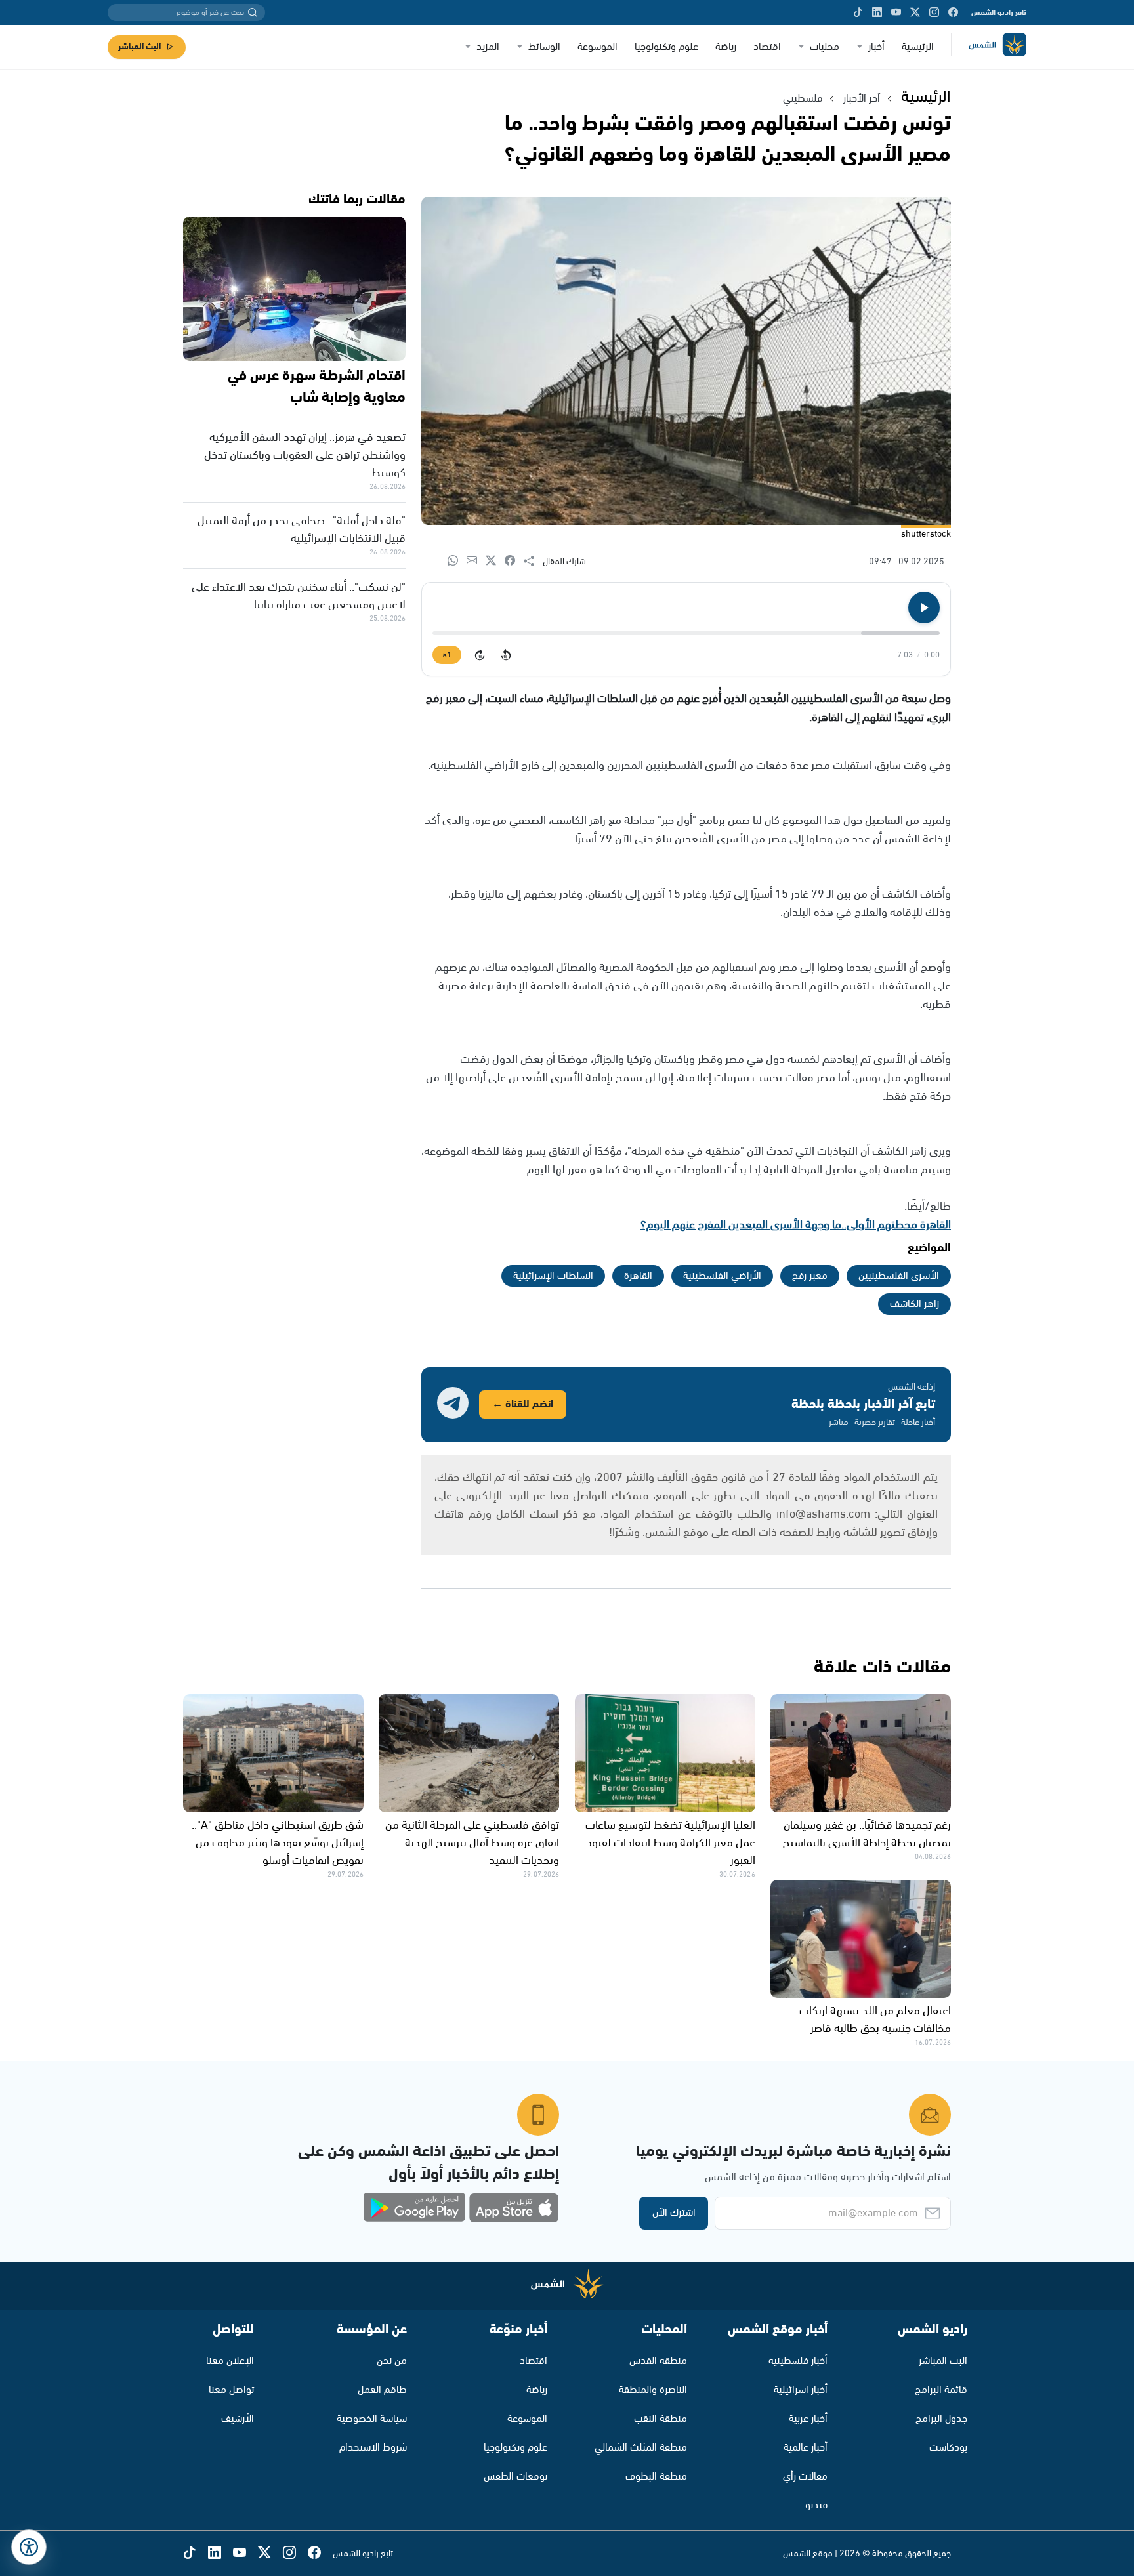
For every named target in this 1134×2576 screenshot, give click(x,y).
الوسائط (544, 47)
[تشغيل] (924, 608)
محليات (825, 47)
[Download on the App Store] (514, 2208)
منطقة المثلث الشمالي (641, 2448)
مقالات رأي (805, 2477)
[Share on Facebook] (514, 561)
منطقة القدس (658, 2361)
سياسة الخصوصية (372, 2419)
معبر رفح (810, 1276)
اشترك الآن (674, 2213)
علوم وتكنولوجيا (666, 47)
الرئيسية (918, 47)
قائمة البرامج (941, 2390)
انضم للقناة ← (523, 1404)
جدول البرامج (941, 2419)
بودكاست (948, 2448)
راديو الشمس (933, 2330)
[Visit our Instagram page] (934, 12)
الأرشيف (238, 2419)
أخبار (876, 47)
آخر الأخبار (862, 99)
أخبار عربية (808, 2419)
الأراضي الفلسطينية (722, 1276)
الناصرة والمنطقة (653, 2390)
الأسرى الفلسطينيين (899, 1276)
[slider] (686, 633)
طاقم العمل (382, 2390)
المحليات (664, 2330)
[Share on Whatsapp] (457, 561)
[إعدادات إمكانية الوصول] (29, 2547)
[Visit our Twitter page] (915, 12)
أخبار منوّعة (518, 2330)
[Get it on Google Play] (415, 2208)
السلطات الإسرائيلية (553, 1276)
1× (447, 655)
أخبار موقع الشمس (778, 2330)
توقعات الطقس (515, 2477)
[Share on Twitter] (495, 561)
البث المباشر (139, 47)
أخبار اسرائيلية (801, 2390)
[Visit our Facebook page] (953, 12)
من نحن (392, 2361)
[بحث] (253, 12)
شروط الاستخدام (373, 2448)
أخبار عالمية (806, 2448)
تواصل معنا (231, 2390)
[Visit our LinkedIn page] (877, 12)
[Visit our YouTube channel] (896, 12)
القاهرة (638, 1276)
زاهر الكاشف (914, 1304)
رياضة (726, 47)
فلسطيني (803, 99)
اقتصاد (767, 47)
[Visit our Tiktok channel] (858, 12)
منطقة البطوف (656, 2477)
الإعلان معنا (230, 2361)
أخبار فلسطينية (798, 2361)
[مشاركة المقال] (533, 562)
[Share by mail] (476, 561)
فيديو (816, 2505)
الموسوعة (598, 47)
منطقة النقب (661, 2419)
